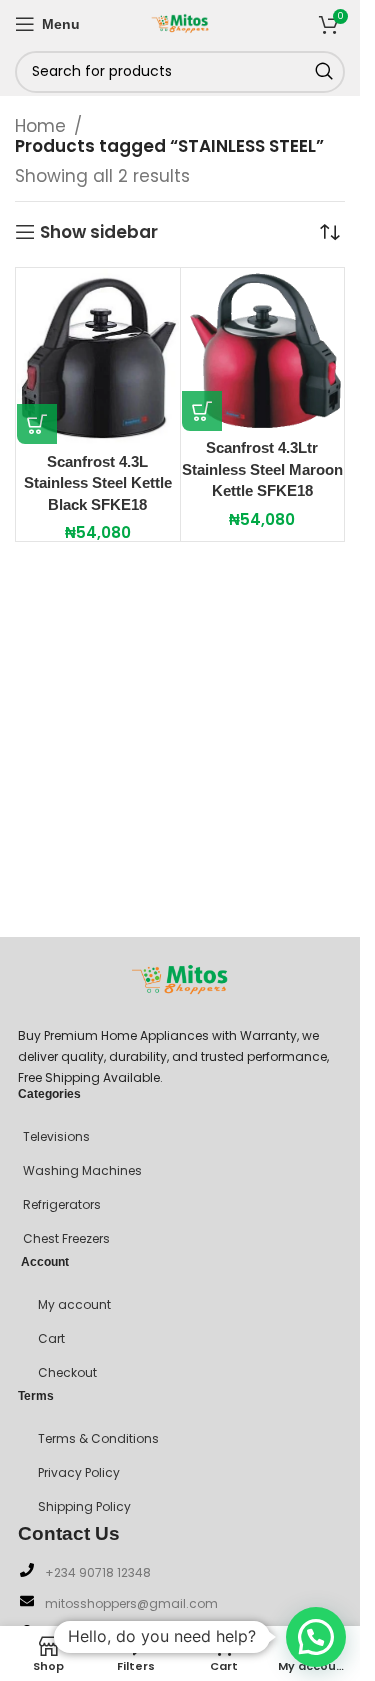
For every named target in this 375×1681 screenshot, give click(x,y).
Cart (51, 1338)
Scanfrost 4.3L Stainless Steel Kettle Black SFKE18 (98, 483)
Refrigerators (62, 1204)
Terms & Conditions (98, 1438)
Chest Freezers (66, 1238)
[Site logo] (180, 22)
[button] (37, 424)
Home (40, 126)
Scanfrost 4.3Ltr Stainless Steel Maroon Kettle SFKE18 (262, 469)
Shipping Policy (84, 1506)
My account (74, 1304)
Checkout (67, 1372)
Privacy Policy (79, 1472)
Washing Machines (82, 1170)
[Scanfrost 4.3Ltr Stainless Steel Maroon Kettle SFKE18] (263, 350)
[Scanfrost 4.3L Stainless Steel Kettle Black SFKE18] (98, 356)
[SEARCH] (324, 72)
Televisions (56, 1136)
